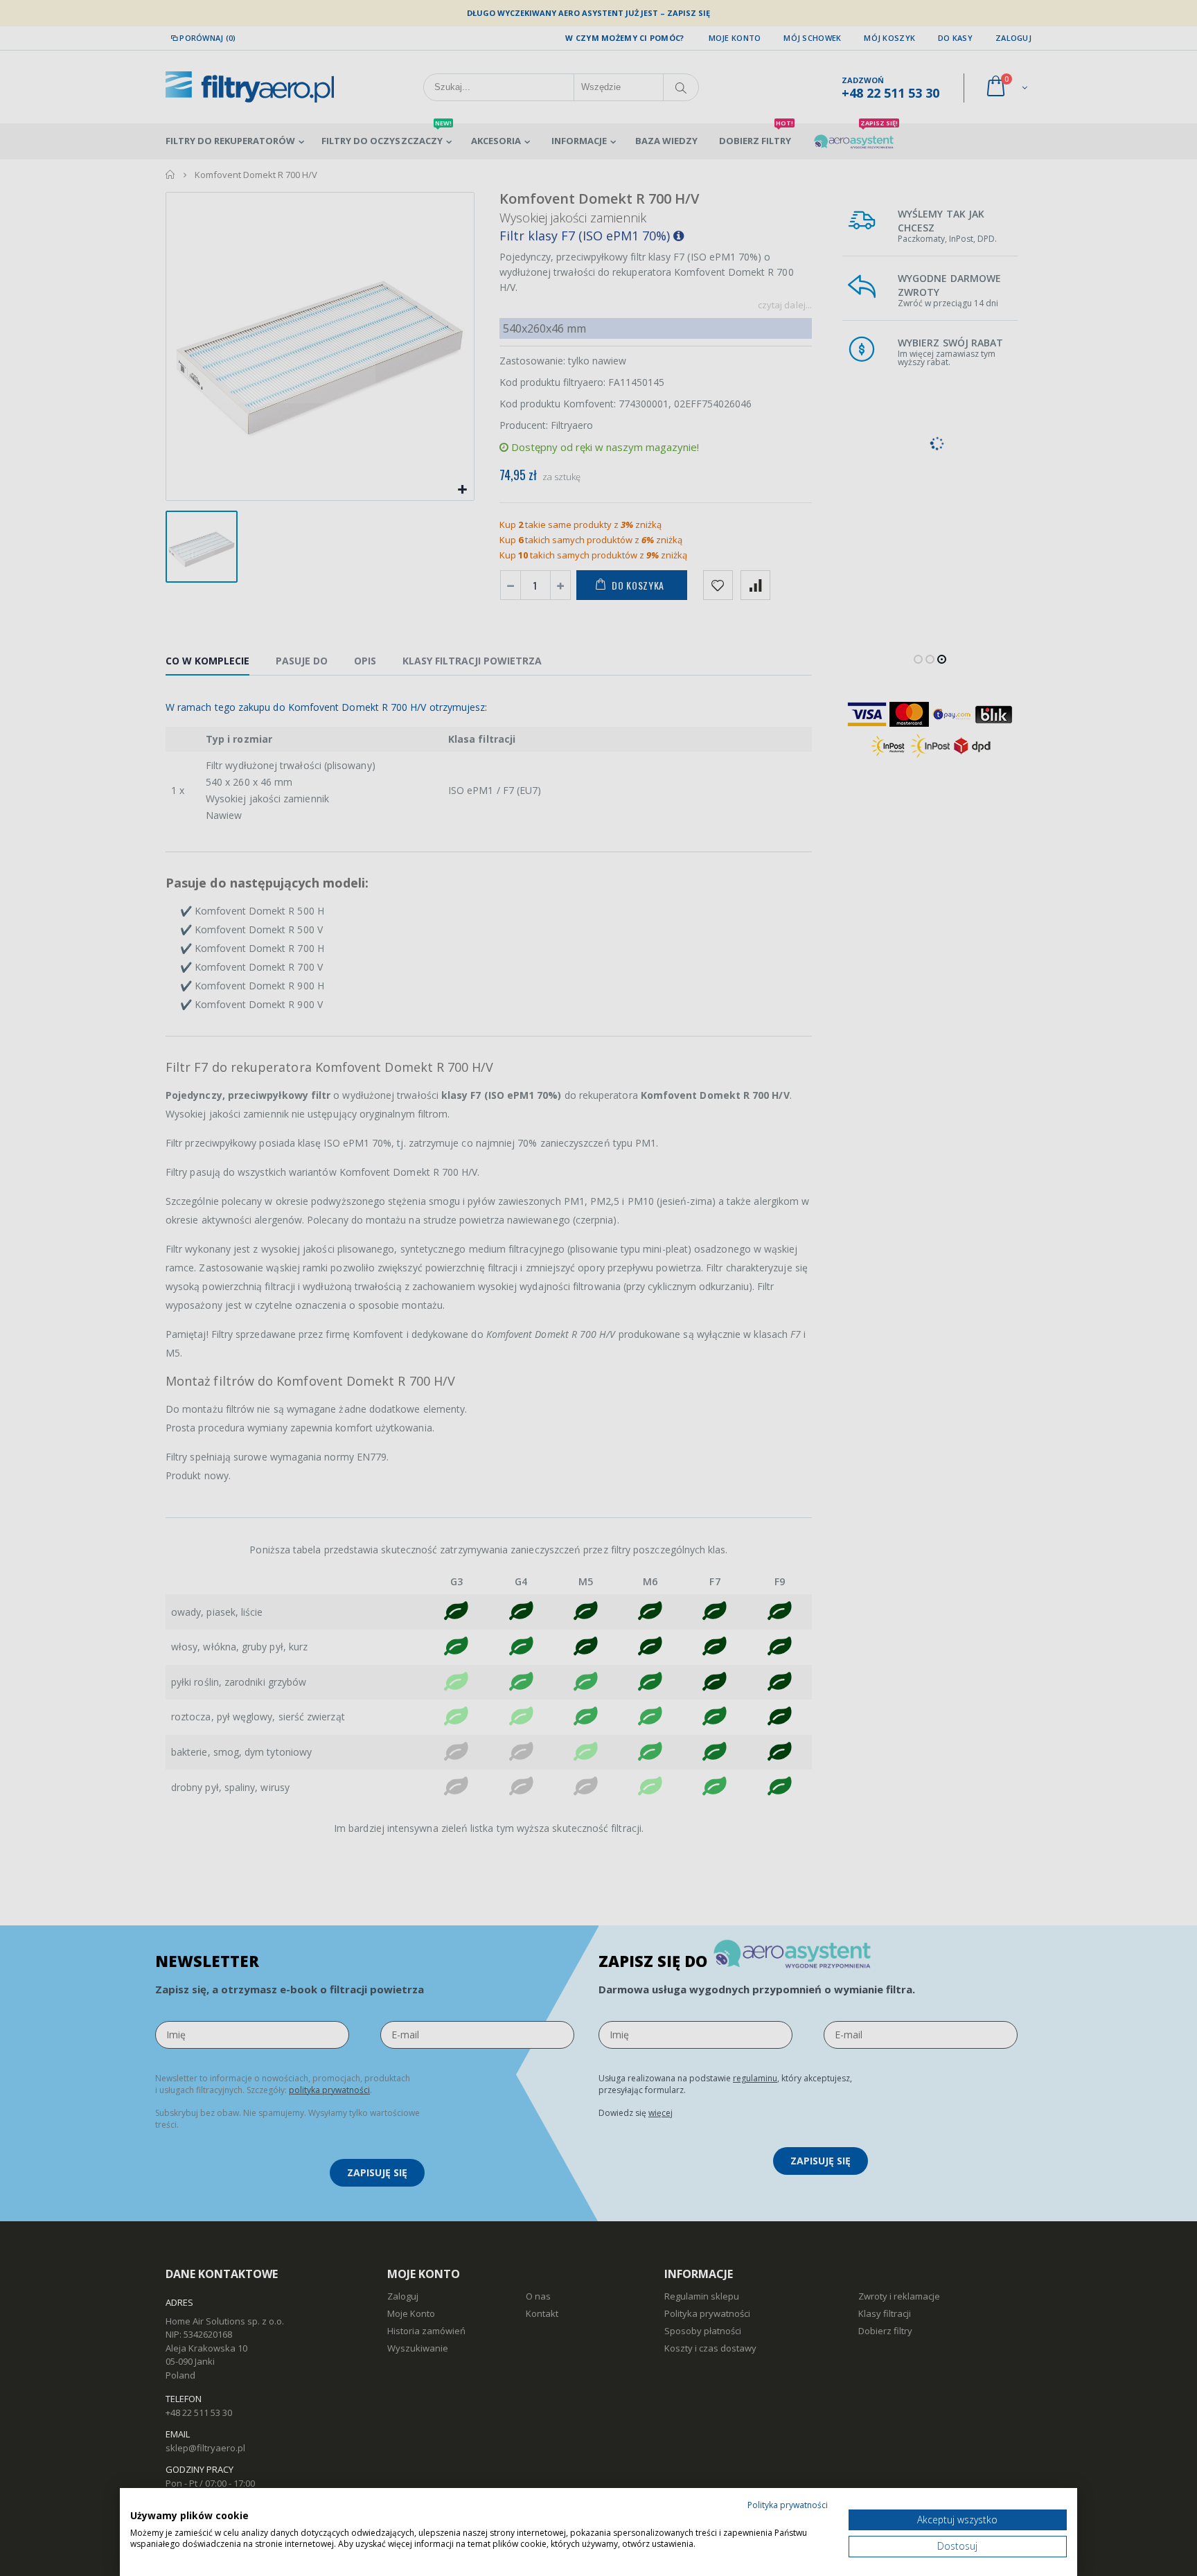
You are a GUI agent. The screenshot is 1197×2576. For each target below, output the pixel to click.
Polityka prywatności (788, 2505)
